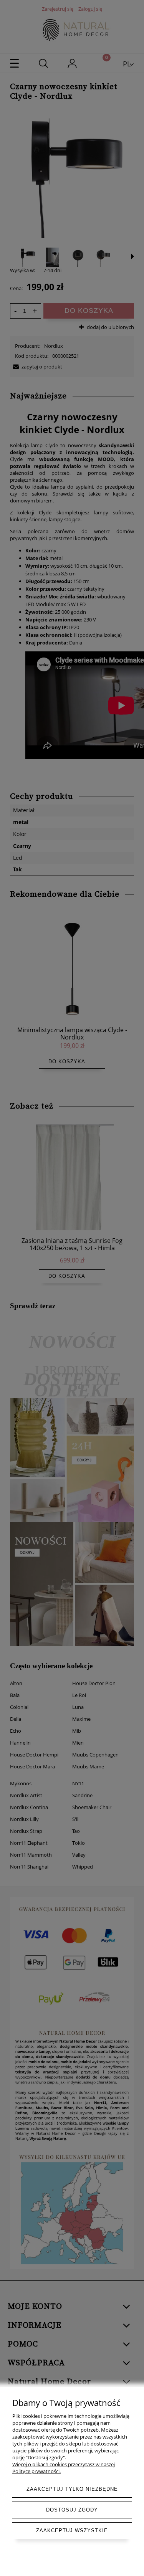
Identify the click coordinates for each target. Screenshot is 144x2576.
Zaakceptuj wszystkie (72, 2531)
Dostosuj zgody (72, 2510)
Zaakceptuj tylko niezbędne (72, 2489)
